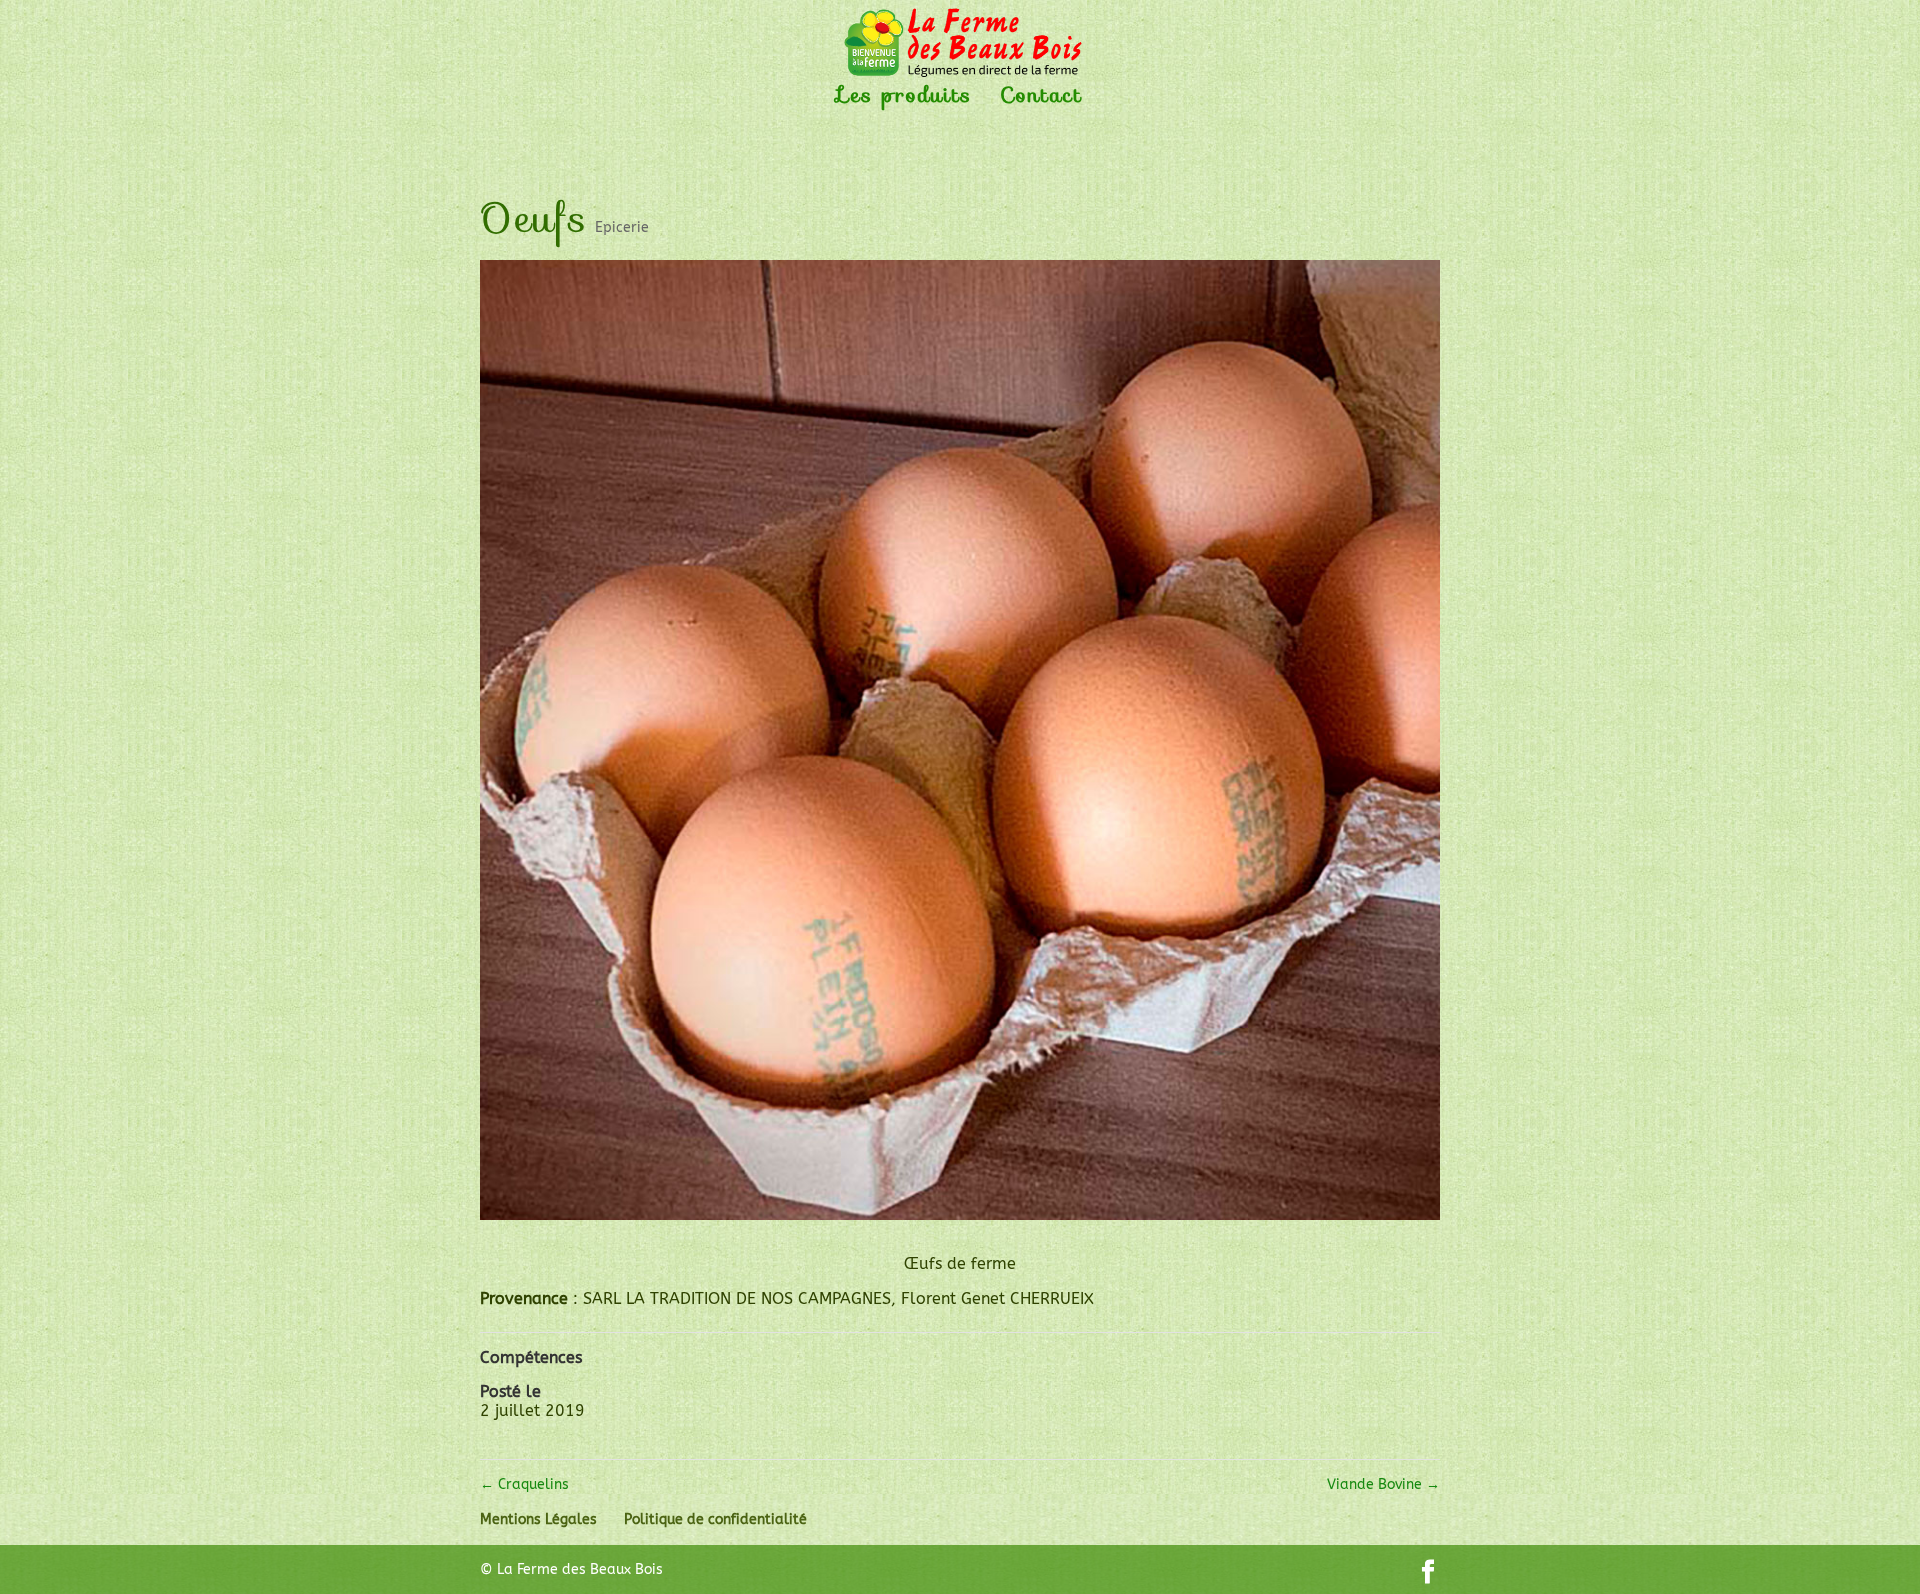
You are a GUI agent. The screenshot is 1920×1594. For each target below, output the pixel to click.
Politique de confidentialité (715, 1519)
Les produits (905, 99)
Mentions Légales (538, 1519)
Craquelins (524, 1484)
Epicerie (622, 227)
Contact (1041, 99)
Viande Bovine (1383, 1484)
